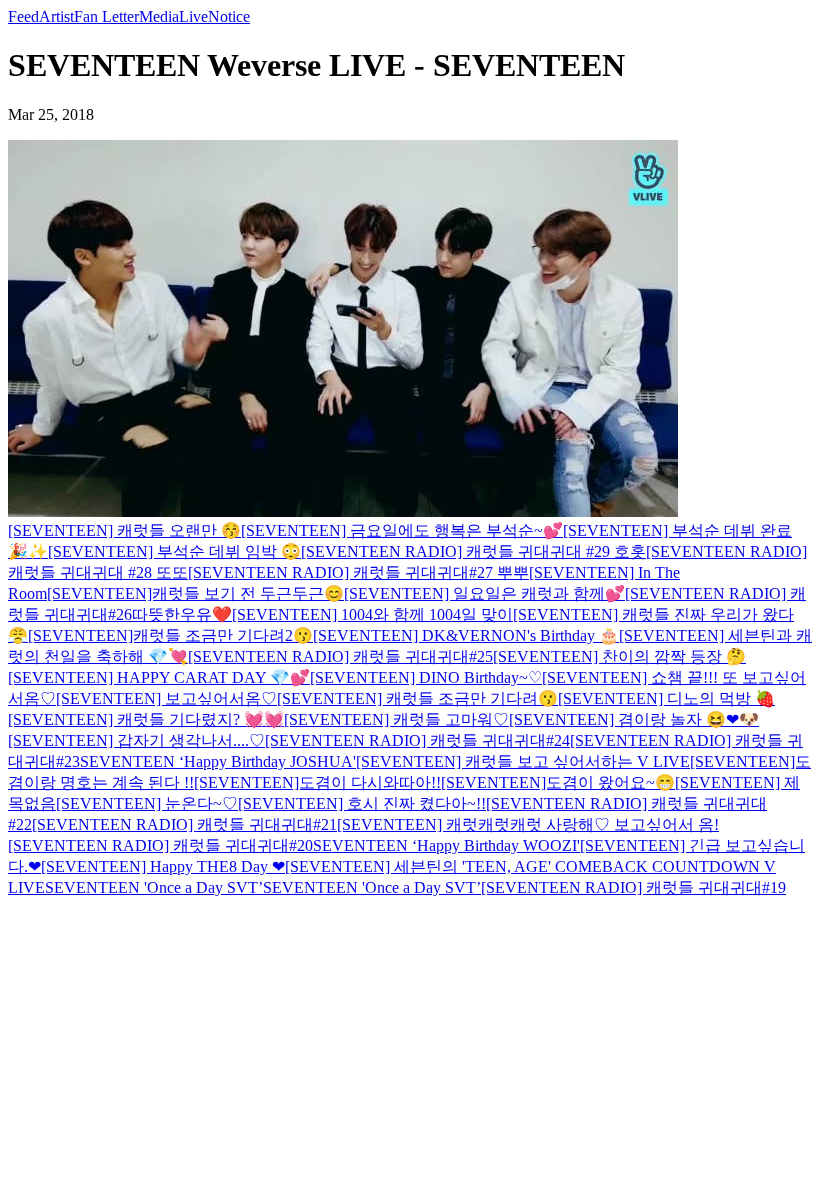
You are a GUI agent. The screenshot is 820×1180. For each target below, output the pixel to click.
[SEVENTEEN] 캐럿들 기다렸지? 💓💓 (146, 719)
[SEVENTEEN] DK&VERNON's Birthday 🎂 (466, 635)
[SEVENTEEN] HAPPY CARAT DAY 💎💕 (159, 677)
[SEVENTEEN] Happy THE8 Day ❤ (163, 866)
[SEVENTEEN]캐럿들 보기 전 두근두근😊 (195, 593)
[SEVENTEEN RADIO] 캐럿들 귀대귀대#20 (160, 845)
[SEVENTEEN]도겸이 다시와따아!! (317, 782)
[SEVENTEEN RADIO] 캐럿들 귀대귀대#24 (417, 740)
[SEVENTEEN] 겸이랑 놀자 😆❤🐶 (634, 719)
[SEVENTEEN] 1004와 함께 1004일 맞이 (372, 614)
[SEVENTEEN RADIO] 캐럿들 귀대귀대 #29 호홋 (473, 551)
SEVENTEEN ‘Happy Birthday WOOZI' (446, 845)
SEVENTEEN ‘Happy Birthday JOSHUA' (218, 761)
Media (159, 16)
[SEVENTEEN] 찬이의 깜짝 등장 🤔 (619, 656)
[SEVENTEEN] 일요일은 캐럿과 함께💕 (484, 593)
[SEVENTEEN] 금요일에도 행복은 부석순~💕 (402, 530)
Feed (23, 16)
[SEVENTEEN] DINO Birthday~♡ (426, 677)
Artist (56, 16)
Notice (229, 16)
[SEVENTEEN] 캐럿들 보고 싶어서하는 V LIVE (523, 761)
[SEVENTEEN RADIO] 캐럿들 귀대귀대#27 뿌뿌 (358, 572)
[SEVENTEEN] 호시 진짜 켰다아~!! (362, 803)
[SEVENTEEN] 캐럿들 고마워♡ (396, 719)
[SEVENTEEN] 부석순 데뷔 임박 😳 (174, 551)
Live (193, 16)
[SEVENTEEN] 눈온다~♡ (147, 803)
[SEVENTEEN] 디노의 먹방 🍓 (666, 698)
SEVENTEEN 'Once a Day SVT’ (154, 887)
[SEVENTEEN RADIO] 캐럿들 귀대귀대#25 (340, 656)
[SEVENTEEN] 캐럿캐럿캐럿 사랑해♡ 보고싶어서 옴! (528, 824)
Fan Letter (106, 16)
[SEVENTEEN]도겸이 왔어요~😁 (558, 782)
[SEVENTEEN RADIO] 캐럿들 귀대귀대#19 (633, 887)
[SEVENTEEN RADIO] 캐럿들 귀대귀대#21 (184, 824)
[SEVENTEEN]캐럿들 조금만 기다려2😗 (170, 635)
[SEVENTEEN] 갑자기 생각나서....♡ (136, 740)
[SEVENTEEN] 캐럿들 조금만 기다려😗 (417, 698)
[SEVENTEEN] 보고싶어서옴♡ (166, 698)
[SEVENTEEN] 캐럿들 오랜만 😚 (124, 530)
